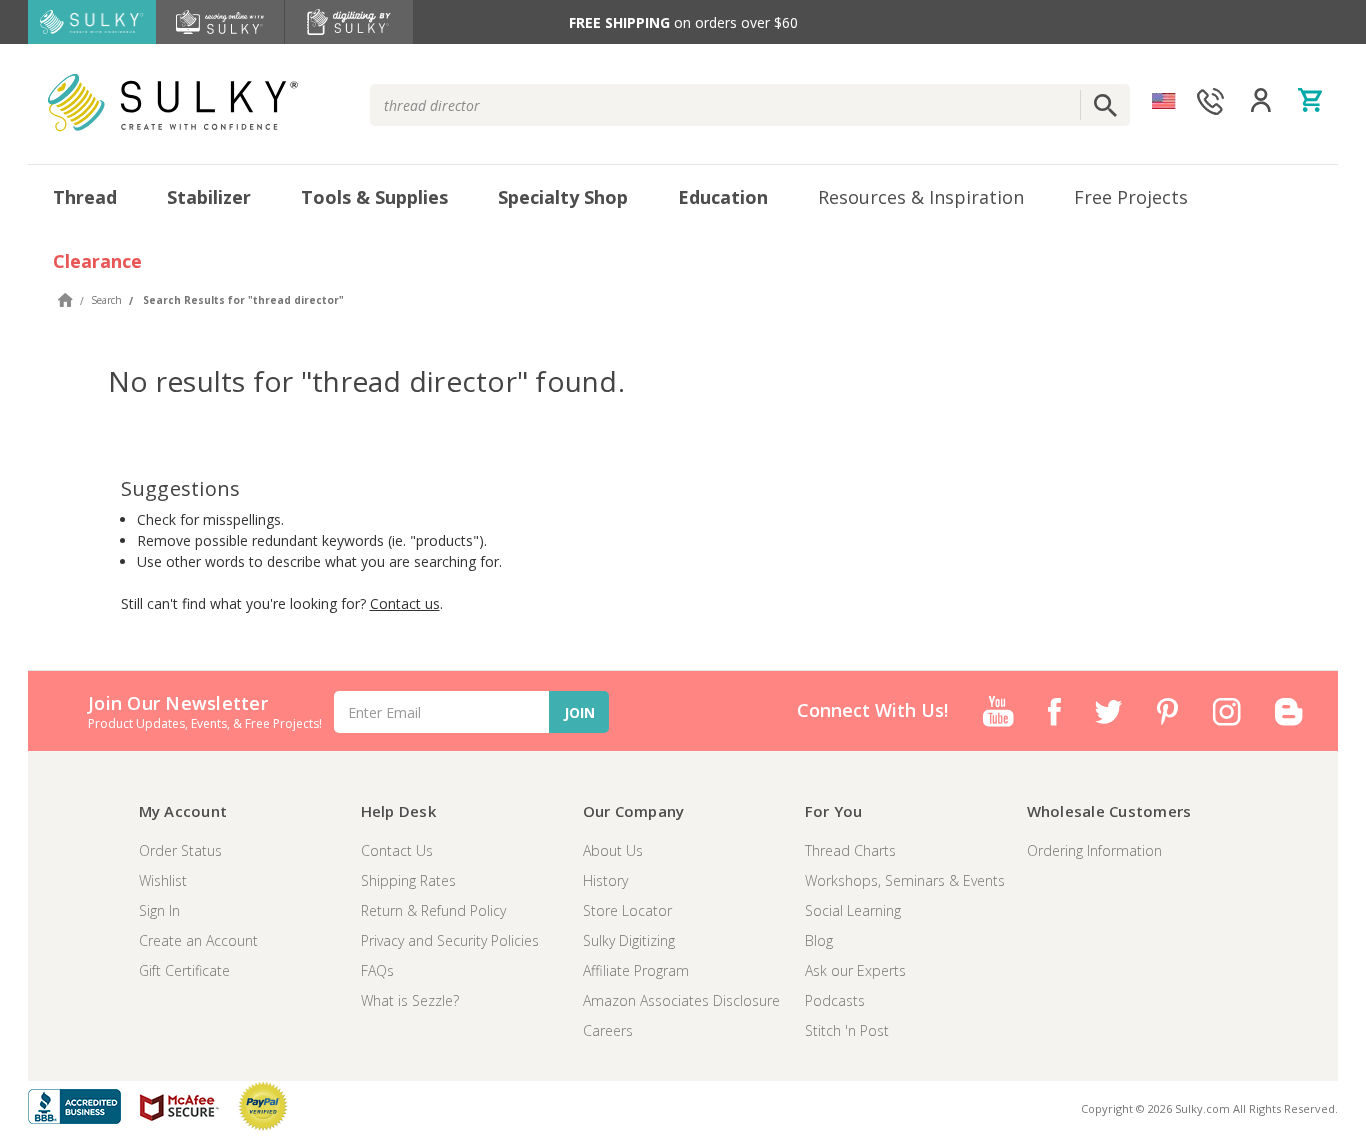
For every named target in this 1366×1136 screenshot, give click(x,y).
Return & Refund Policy (433, 910)
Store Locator (627, 910)
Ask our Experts (855, 970)
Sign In (159, 910)
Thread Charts (850, 850)
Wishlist (163, 880)
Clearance (97, 261)
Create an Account (198, 940)
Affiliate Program (636, 970)
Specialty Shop (563, 197)
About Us (613, 850)
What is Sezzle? (410, 1000)
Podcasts (835, 1000)
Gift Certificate (184, 970)
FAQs (377, 970)
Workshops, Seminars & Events (905, 880)
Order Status (180, 850)
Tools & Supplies (374, 197)
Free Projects (1131, 197)
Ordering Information (1094, 850)
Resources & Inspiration (921, 197)
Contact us (405, 603)
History (605, 880)
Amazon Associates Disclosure (681, 1000)
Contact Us (397, 850)
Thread (85, 197)
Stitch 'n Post (847, 1030)
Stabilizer (209, 197)
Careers (608, 1030)
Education (723, 197)
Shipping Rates (408, 880)
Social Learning (853, 910)
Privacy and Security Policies (450, 940)
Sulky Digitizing (629, 940)
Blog (819, 940)
